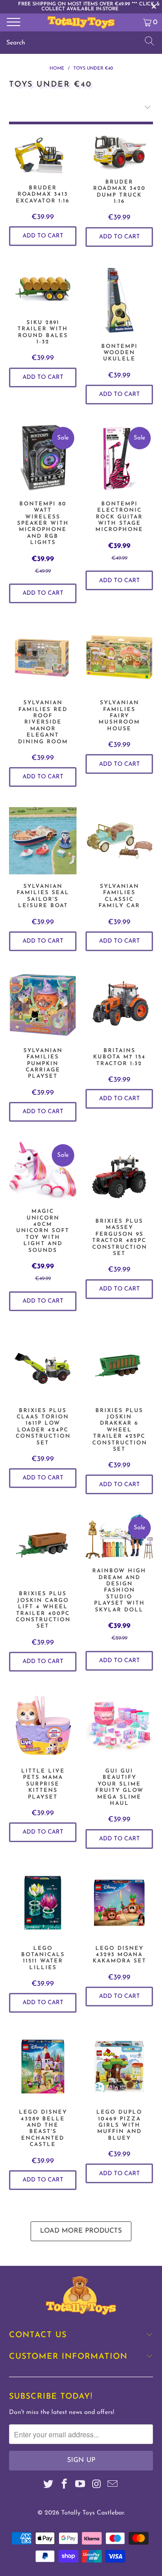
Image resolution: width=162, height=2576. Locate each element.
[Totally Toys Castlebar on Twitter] (49, 2486)
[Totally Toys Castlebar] (81, 22)
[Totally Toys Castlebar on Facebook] (64, 2486)
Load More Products (81, 2231)
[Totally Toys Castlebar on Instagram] (97, 2486)
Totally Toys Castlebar (92, 2513)
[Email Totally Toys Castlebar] (113, 2486)
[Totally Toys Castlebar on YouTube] (81, 2486)
